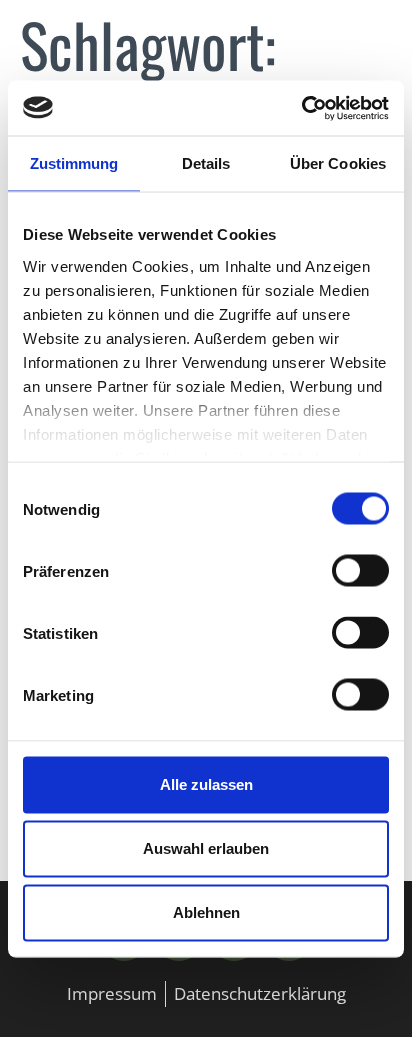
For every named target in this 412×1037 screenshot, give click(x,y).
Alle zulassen (206, 784)
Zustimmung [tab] (74, 163)
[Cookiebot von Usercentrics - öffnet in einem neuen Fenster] (301, 108)
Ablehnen (206, 912)
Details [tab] (206, 163)
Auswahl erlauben (206, 848)
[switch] (360, 571)
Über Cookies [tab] (338, 163)
